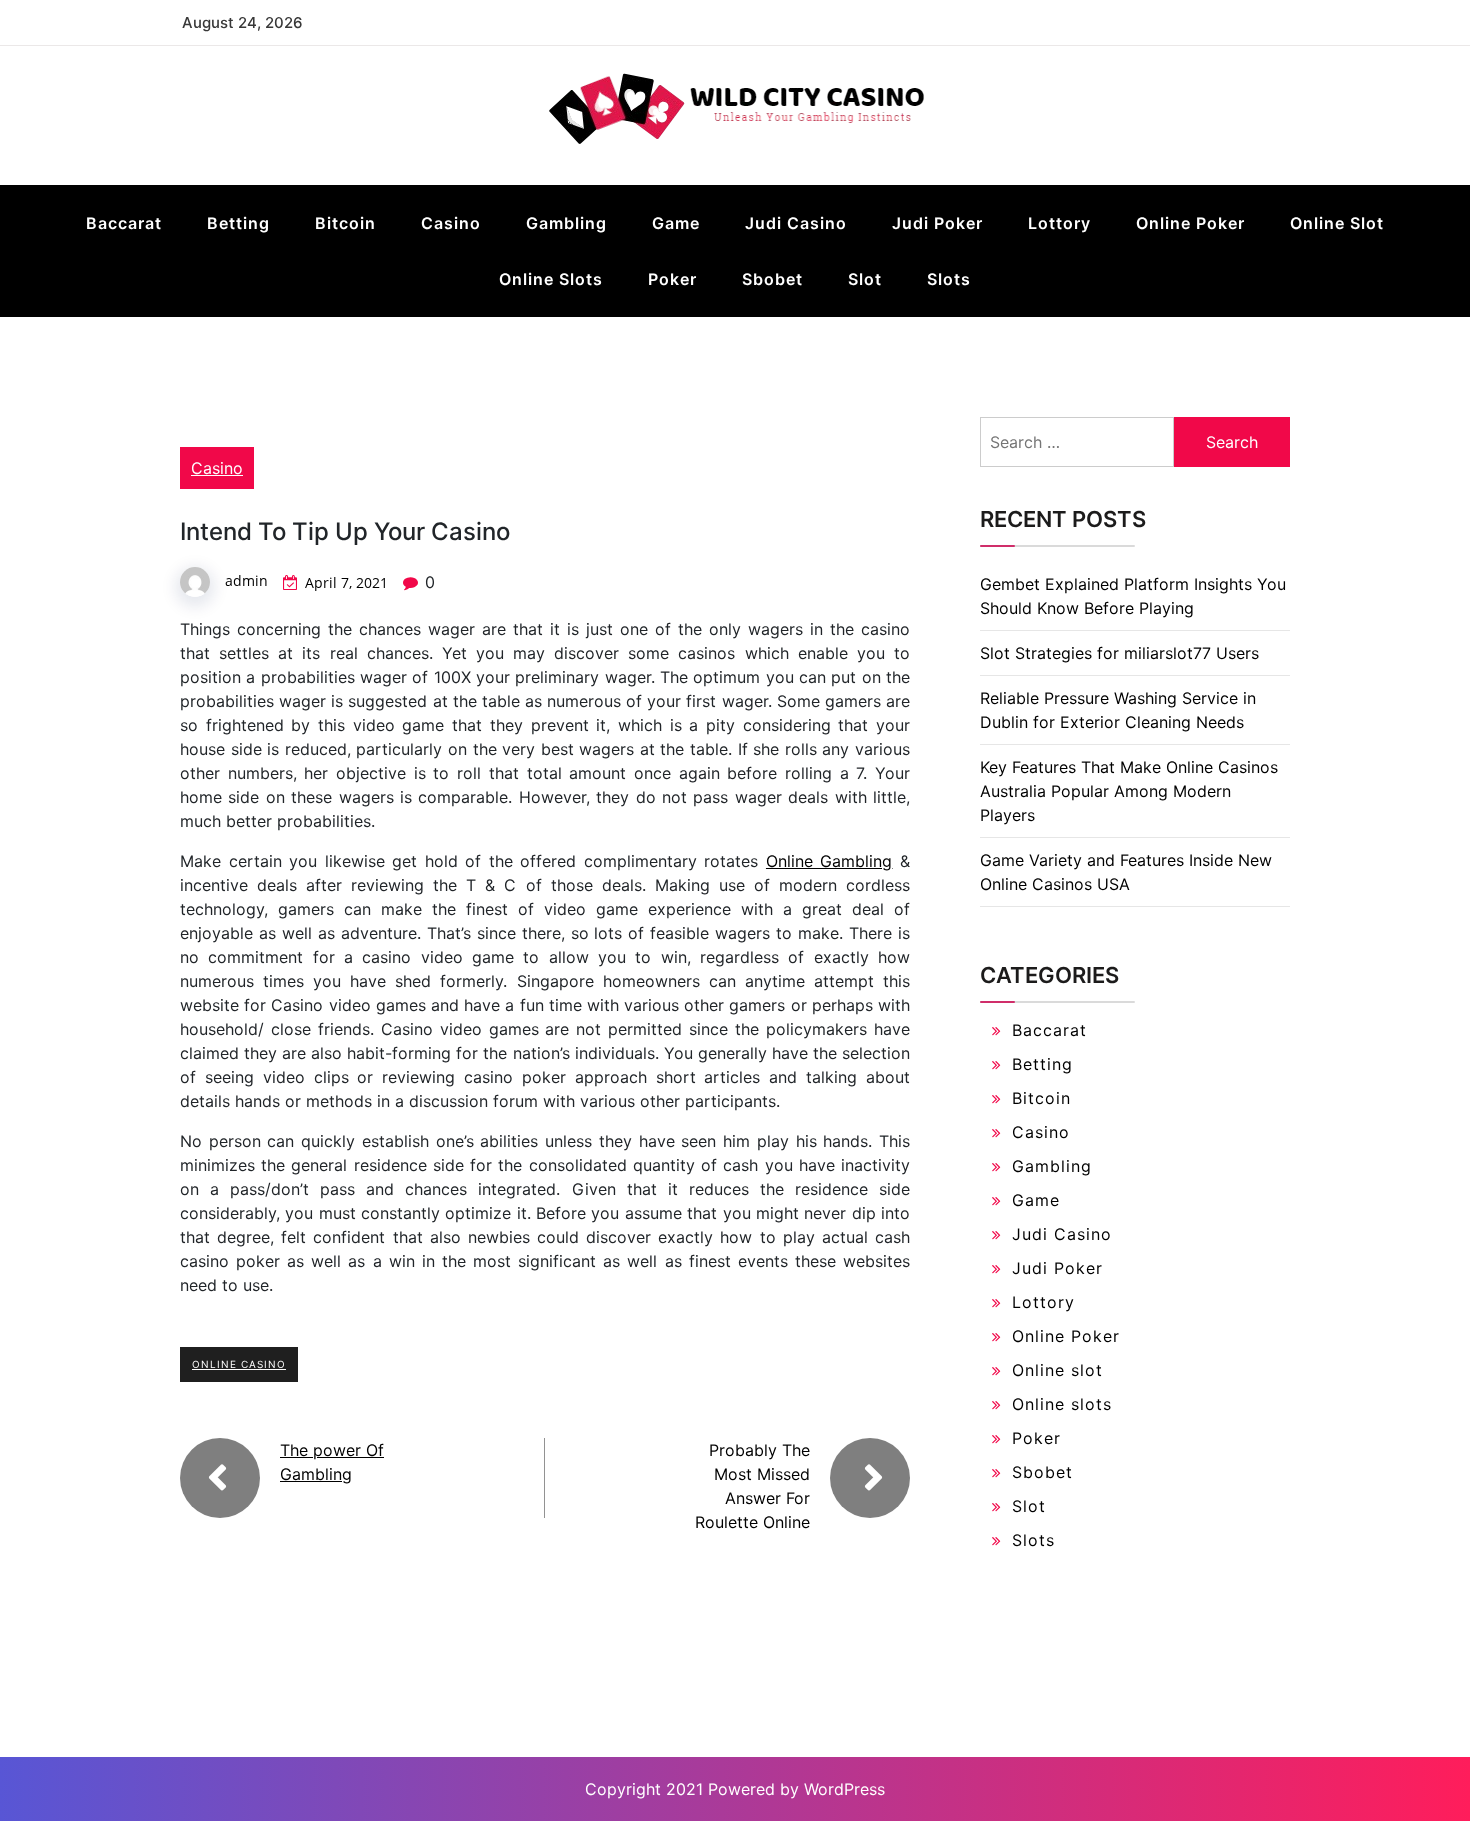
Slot (865, 279)
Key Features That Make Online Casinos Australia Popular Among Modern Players (1129, 791)
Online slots (551, 279)
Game (676, 223)
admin (246, 580)
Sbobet (772, 279)
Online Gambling (829, 861)
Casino (451, 223)
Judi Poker (937, 223)
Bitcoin (345, 223)
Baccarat (124, 223)
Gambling (566, 223)
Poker (672, 279)
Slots (949, 279)
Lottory (1059, 223)
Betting (238, 223)
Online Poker (1190, 223)
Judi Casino (796, 223)
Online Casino (239, 1364)
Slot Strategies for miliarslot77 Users (1119, 653)
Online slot (1337, 223)
